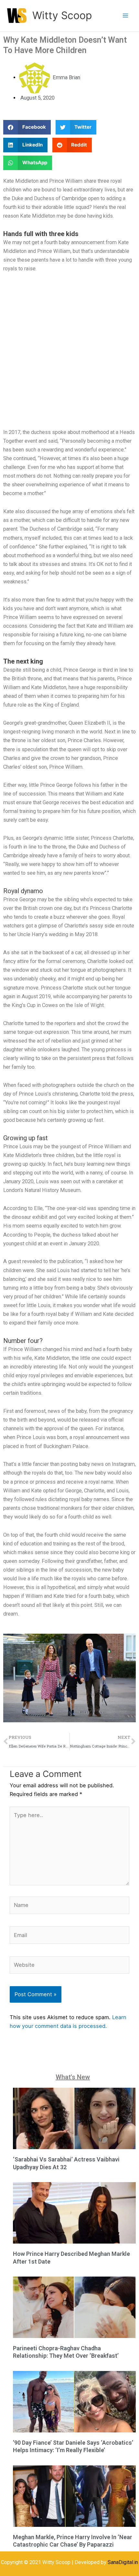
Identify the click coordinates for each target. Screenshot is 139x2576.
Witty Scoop (62, 15)
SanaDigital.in (123, 2562)
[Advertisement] (69, 352)
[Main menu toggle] (125, 16)
